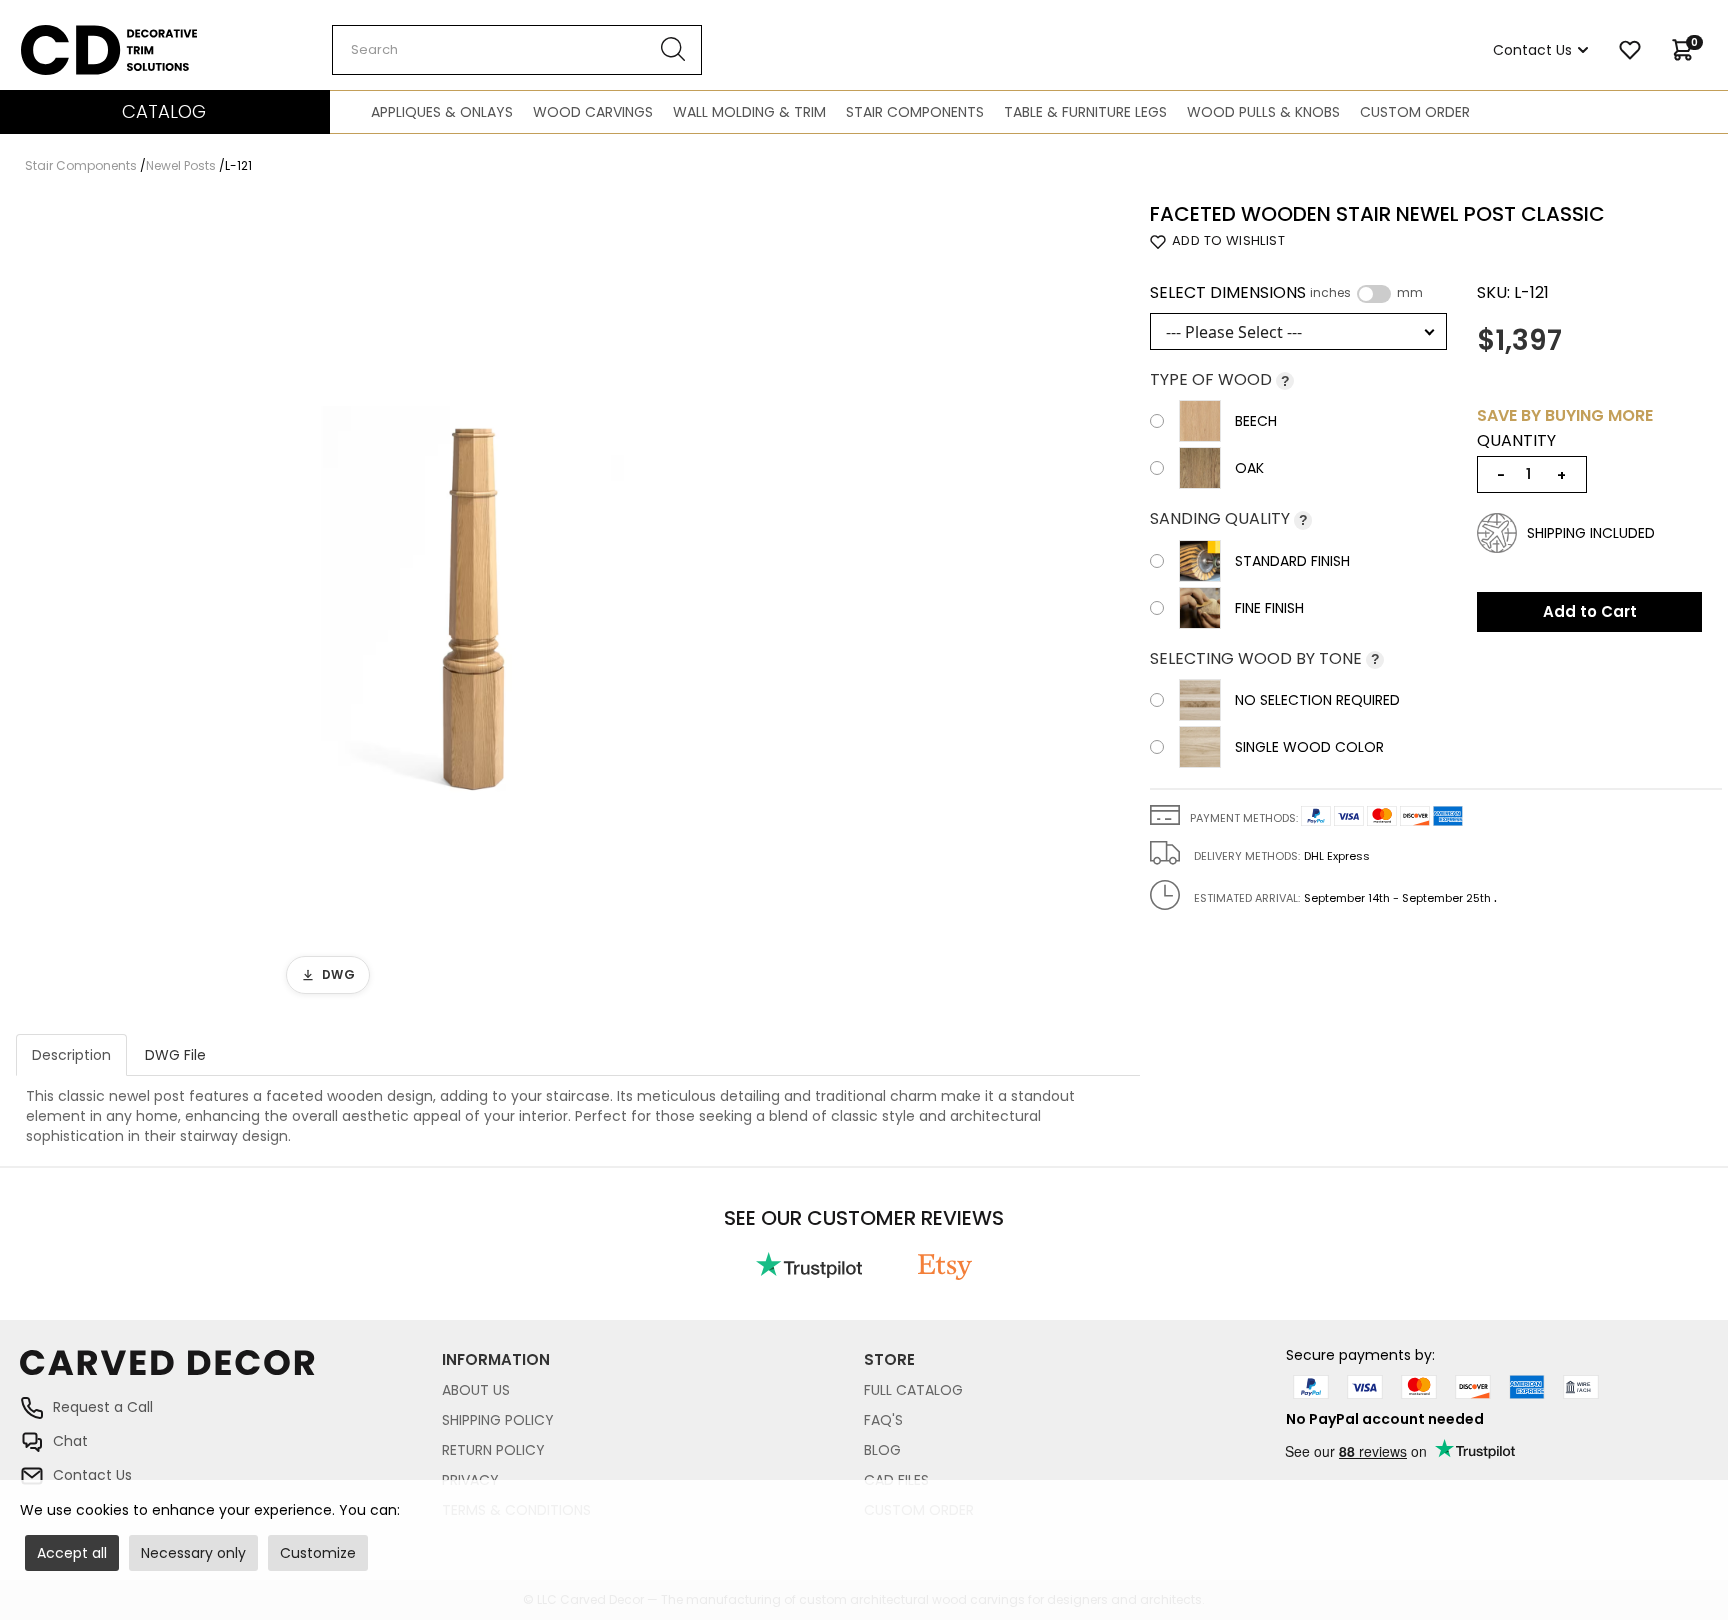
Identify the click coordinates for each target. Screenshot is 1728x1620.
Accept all (72, 1553)
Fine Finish (1269, 608)
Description (71, 1055)
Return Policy (493, 1450)
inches (1330, 293)
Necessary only (193, 1553)
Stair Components (915, 112)
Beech (1256, 421)
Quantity (1516, 441)
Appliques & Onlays (442, 112)
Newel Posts (181, 165)
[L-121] (474, 604)
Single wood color (1309, 747)
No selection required (1317, 700)
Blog (882, 1450)
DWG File (175, 1055)
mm (1410, 293)
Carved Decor (69, 35)
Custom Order (1415, 112)
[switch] (1374, 294)
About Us (476, 1390)
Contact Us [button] (1532, 50)
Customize (318, 1553)
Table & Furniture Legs (1085, 112)
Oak (1249, 468)
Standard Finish (1292, 561)
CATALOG (164, 111)
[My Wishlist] (1630, 50)
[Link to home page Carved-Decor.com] (231, 1372)
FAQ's (883, 1420)
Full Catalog (913, 1390)
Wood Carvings (593, 112)
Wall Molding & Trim (749, 112)
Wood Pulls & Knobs (1263, 112)
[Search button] (673, 50)
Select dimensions (1286, 293)
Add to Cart (1590, 611)
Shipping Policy (498, 1420)
